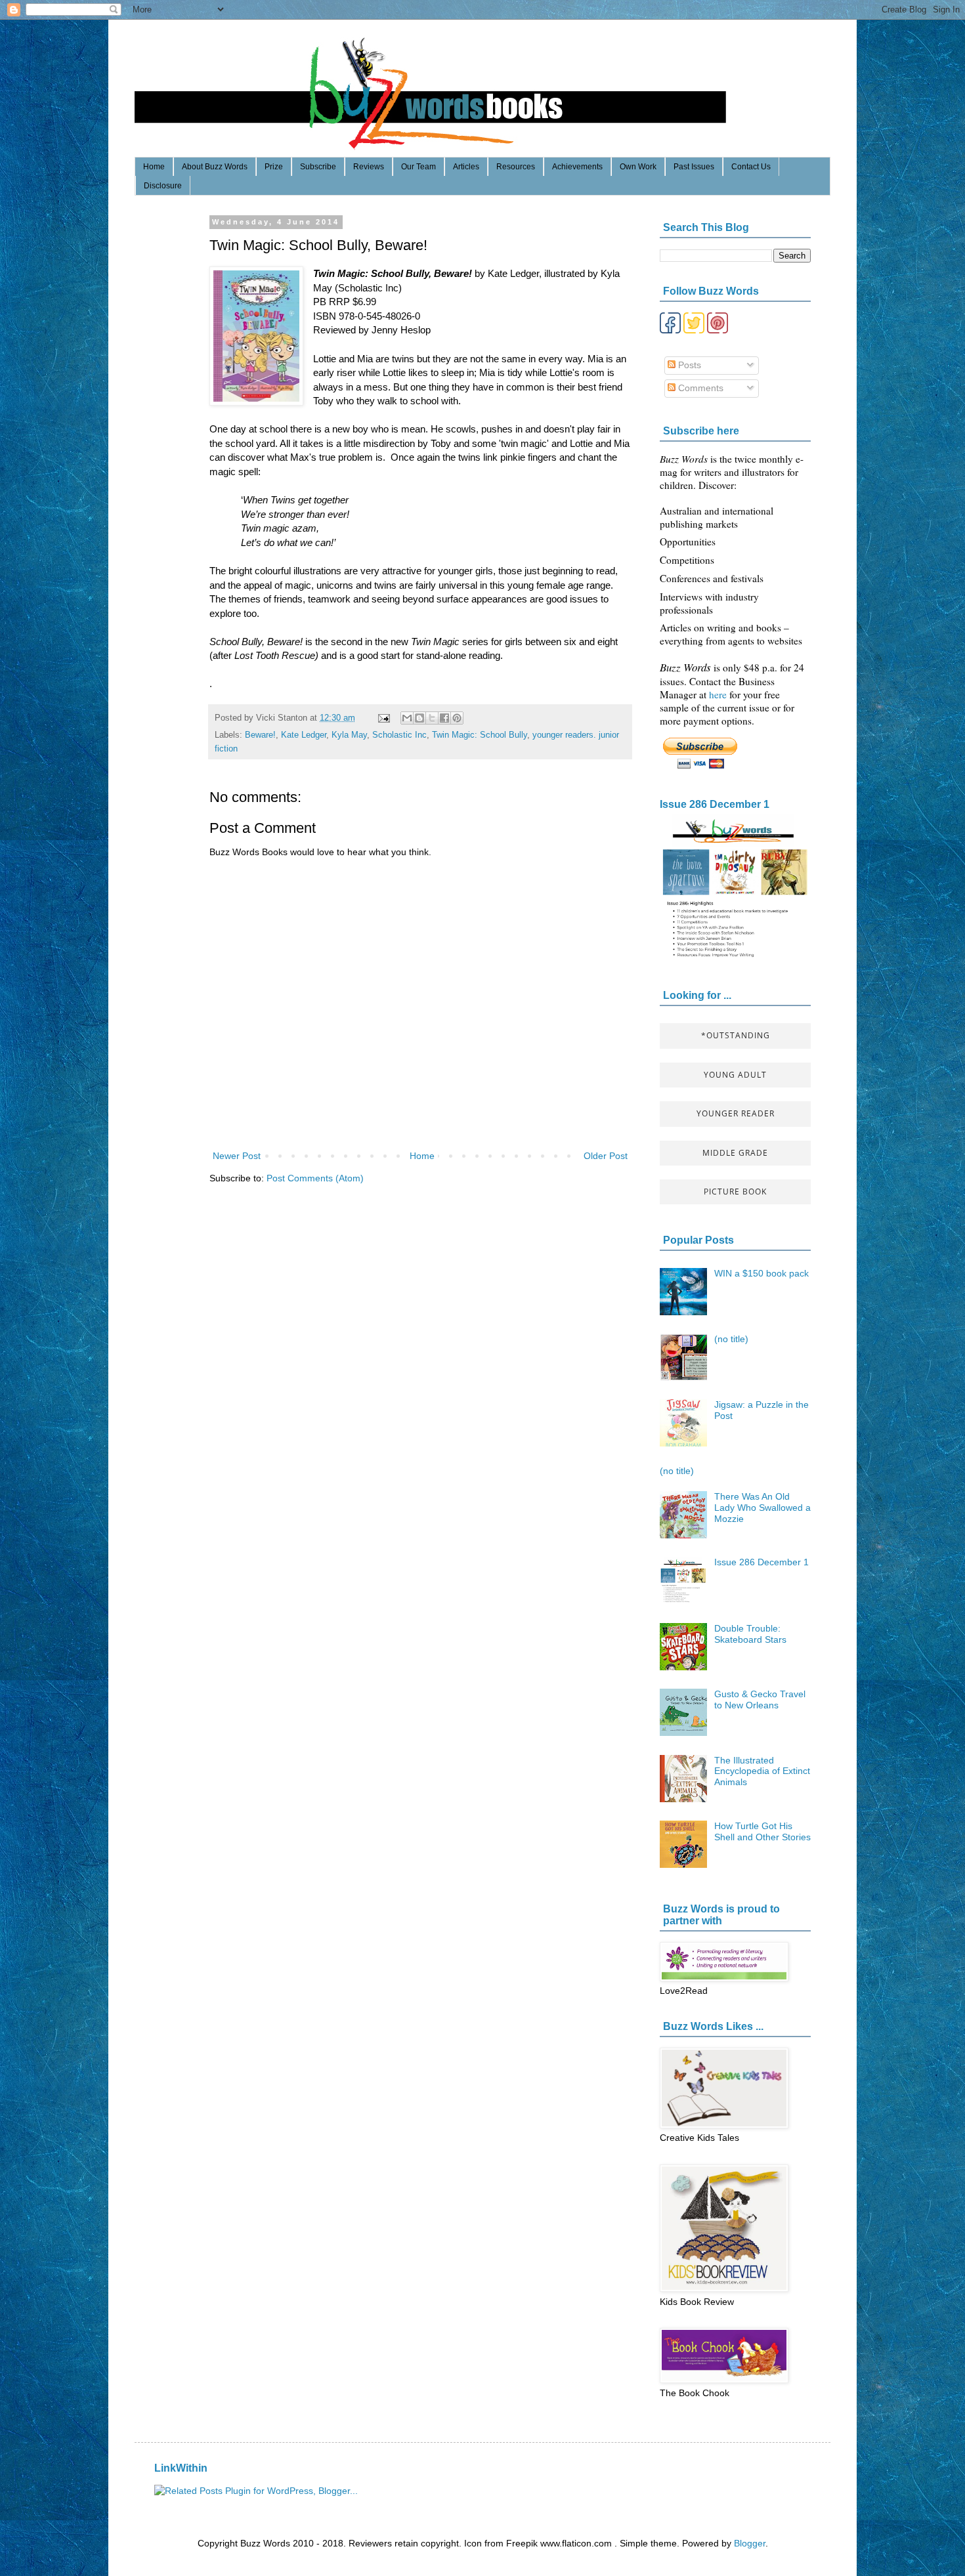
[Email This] (407, 718)
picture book (735, 1192)
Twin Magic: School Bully (480, 735)
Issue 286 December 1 (715, 804)
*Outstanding (736, 1035)
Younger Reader (736, 1113)
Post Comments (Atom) (315, 1178)
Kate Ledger (304, 735)
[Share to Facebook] (444, 718)
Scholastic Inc (399, 735)
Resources (516, 167)
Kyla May (349, 735)
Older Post (606, 1156)
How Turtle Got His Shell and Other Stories (762, 1831)
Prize (274, 167)
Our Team (418, 167)
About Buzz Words (215, 167)
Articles (466, 167)
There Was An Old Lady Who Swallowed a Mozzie (762, 1508)
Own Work (638, 167)
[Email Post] (383, 718)
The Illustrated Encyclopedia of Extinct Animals (762, 1771)
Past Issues (694, 167)
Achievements (577, 167)
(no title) (731, 1339)
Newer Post (237, 1156)
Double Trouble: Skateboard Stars (750, 1634)
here (719, 694)
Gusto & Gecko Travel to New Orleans (760, 1700)
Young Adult (735, 1075)
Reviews (369, 167)
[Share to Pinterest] (457, 718)
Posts (688, 365)
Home (154, 167)
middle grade (735, 1153)
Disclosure (163, 186)
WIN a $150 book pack (761, 1273)
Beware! (260, 735)
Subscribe (318, 167)
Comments (699, 388)
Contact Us (751, 167)
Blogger (750, 2543)
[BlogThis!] (419, 718)
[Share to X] (432, 718)
